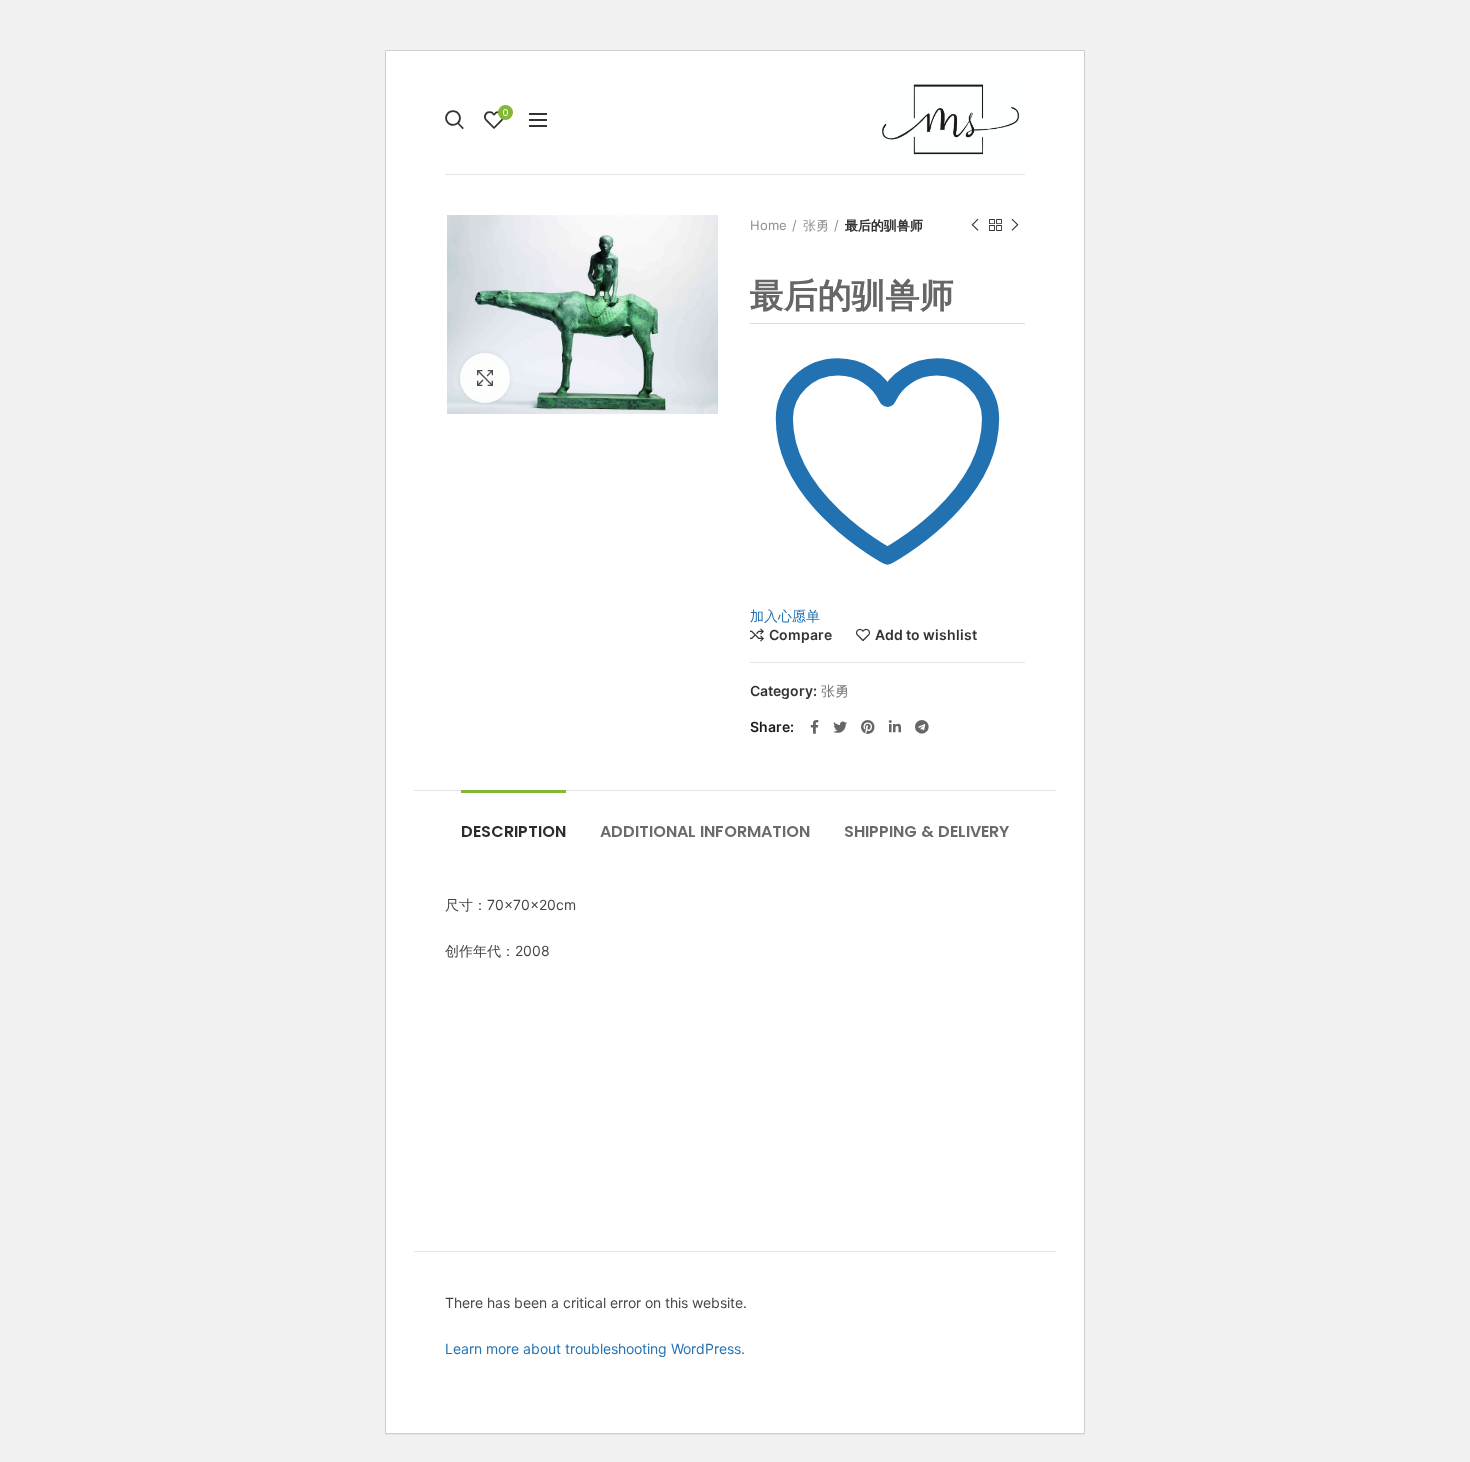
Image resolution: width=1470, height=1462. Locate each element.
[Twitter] (840, 727)
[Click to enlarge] (485, 378)
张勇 (816, 225)
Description (513, 831)
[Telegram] (922, 727)
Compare (800, 635)
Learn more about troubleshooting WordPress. (595, 1348)
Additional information (705, 831)
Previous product (975, 225)
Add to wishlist (926, 635)
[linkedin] (895, 727)
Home (768, 225)
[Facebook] (814, 727)
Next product (1015, 225)
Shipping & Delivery (926, 831)
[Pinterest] (868, 727)
